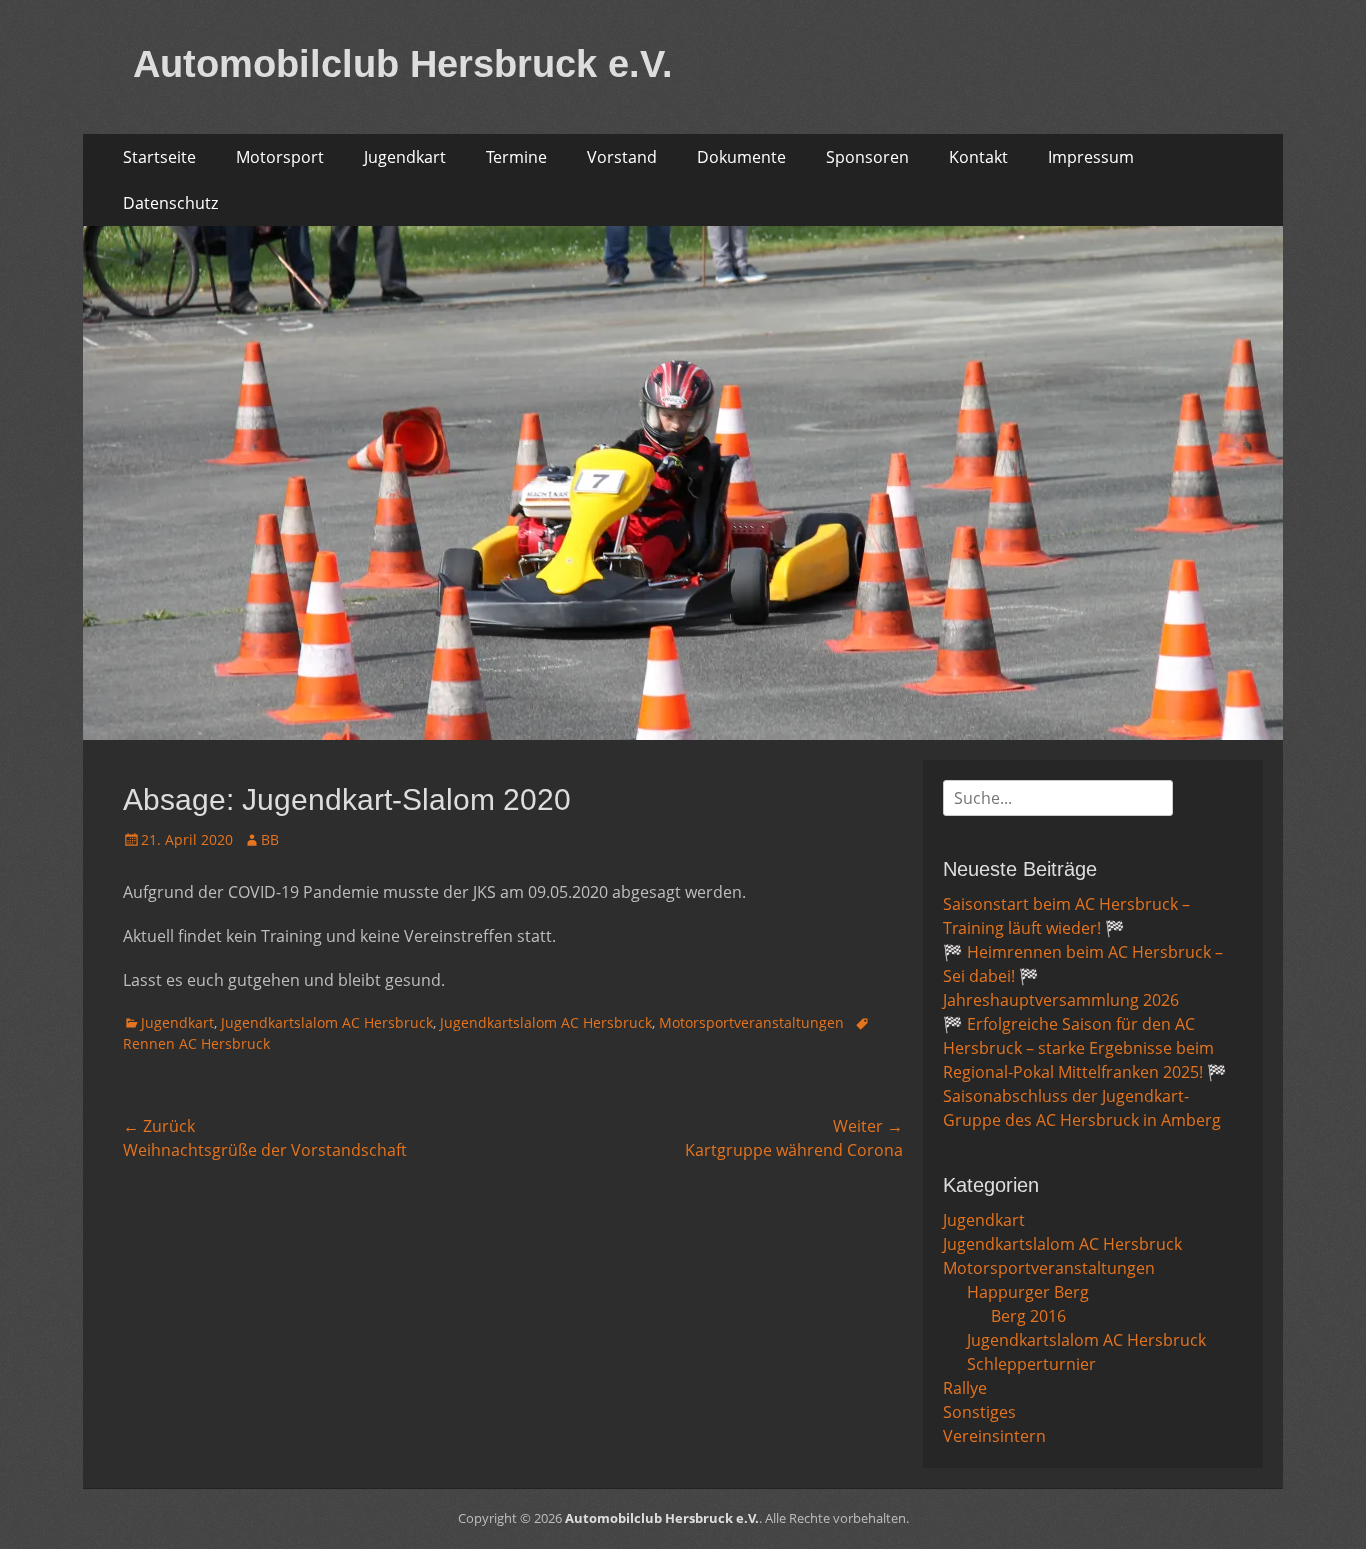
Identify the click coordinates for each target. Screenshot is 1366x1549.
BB (270, 839)
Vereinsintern (994, 1436)
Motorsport (280, 157)
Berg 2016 (1028, 1316)
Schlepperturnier (1031, 1364)
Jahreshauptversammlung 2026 (1061, 1000)
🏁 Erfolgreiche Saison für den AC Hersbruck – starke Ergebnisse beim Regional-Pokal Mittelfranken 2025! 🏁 (1085, 1048)
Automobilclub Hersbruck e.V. (403, 64)
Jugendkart (405, 157)
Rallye (965, 1388)
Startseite (159, 157)
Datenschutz (170, 203)
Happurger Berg (1028, 1292)
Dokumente (741, 157)
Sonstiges (979, 1412)
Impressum (1091, 157)
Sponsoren (867, 157)
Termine (516, 157)
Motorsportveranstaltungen (751, 1022)
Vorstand (622, 157)
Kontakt (978, 157)
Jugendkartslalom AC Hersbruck (327, 1022)
